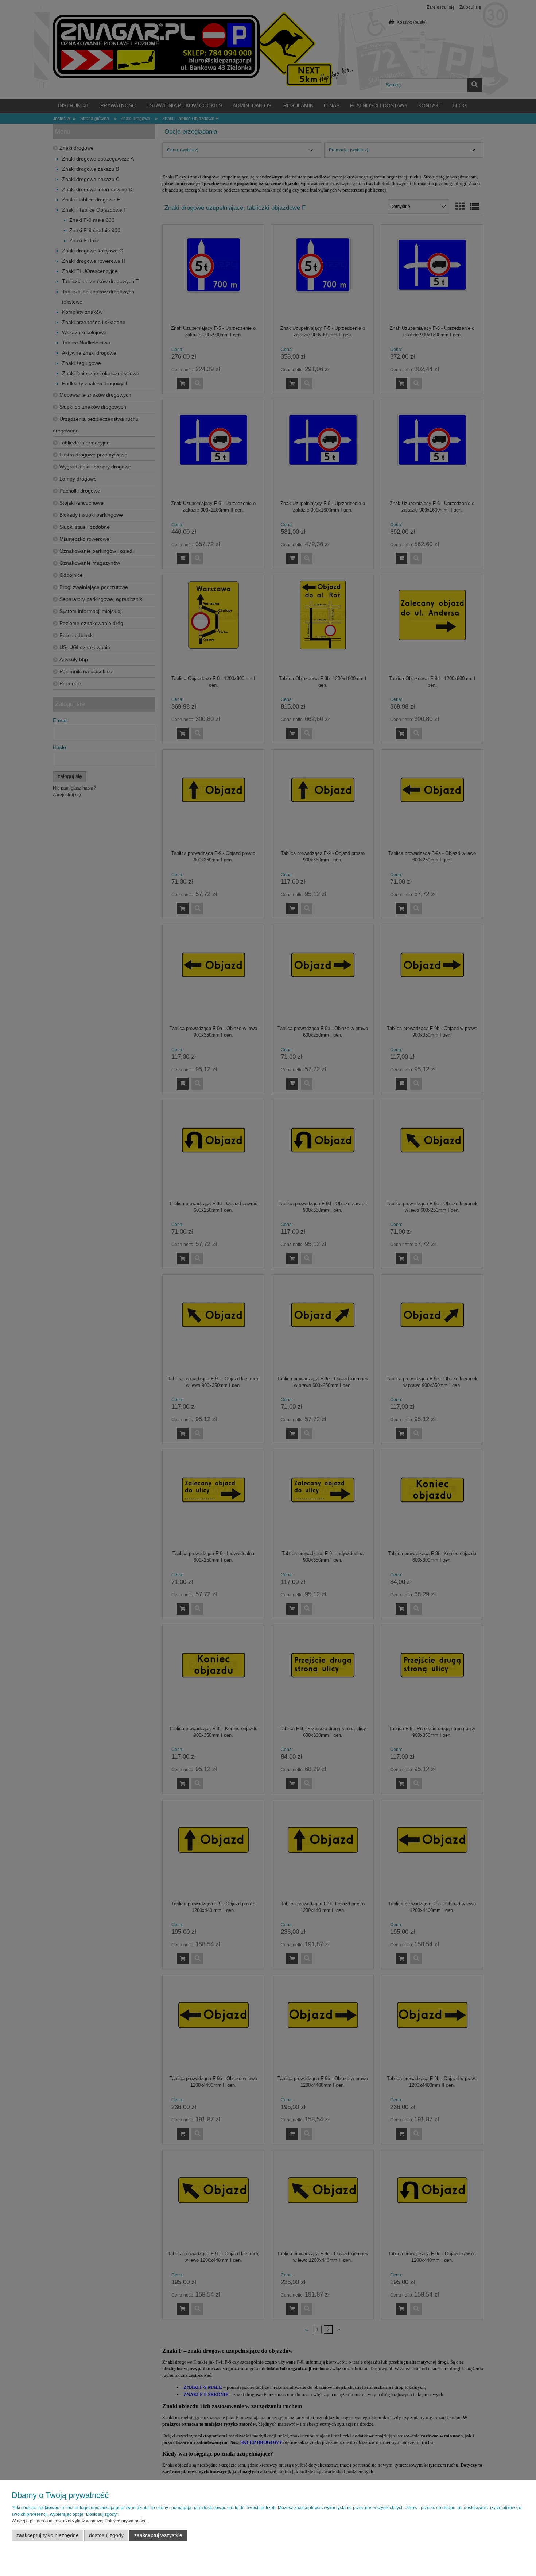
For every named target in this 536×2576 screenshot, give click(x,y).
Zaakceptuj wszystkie (158, 2535)
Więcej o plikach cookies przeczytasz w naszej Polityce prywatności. (79, 2521)
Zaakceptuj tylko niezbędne (48, 2535)
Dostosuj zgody (106, 2535)
